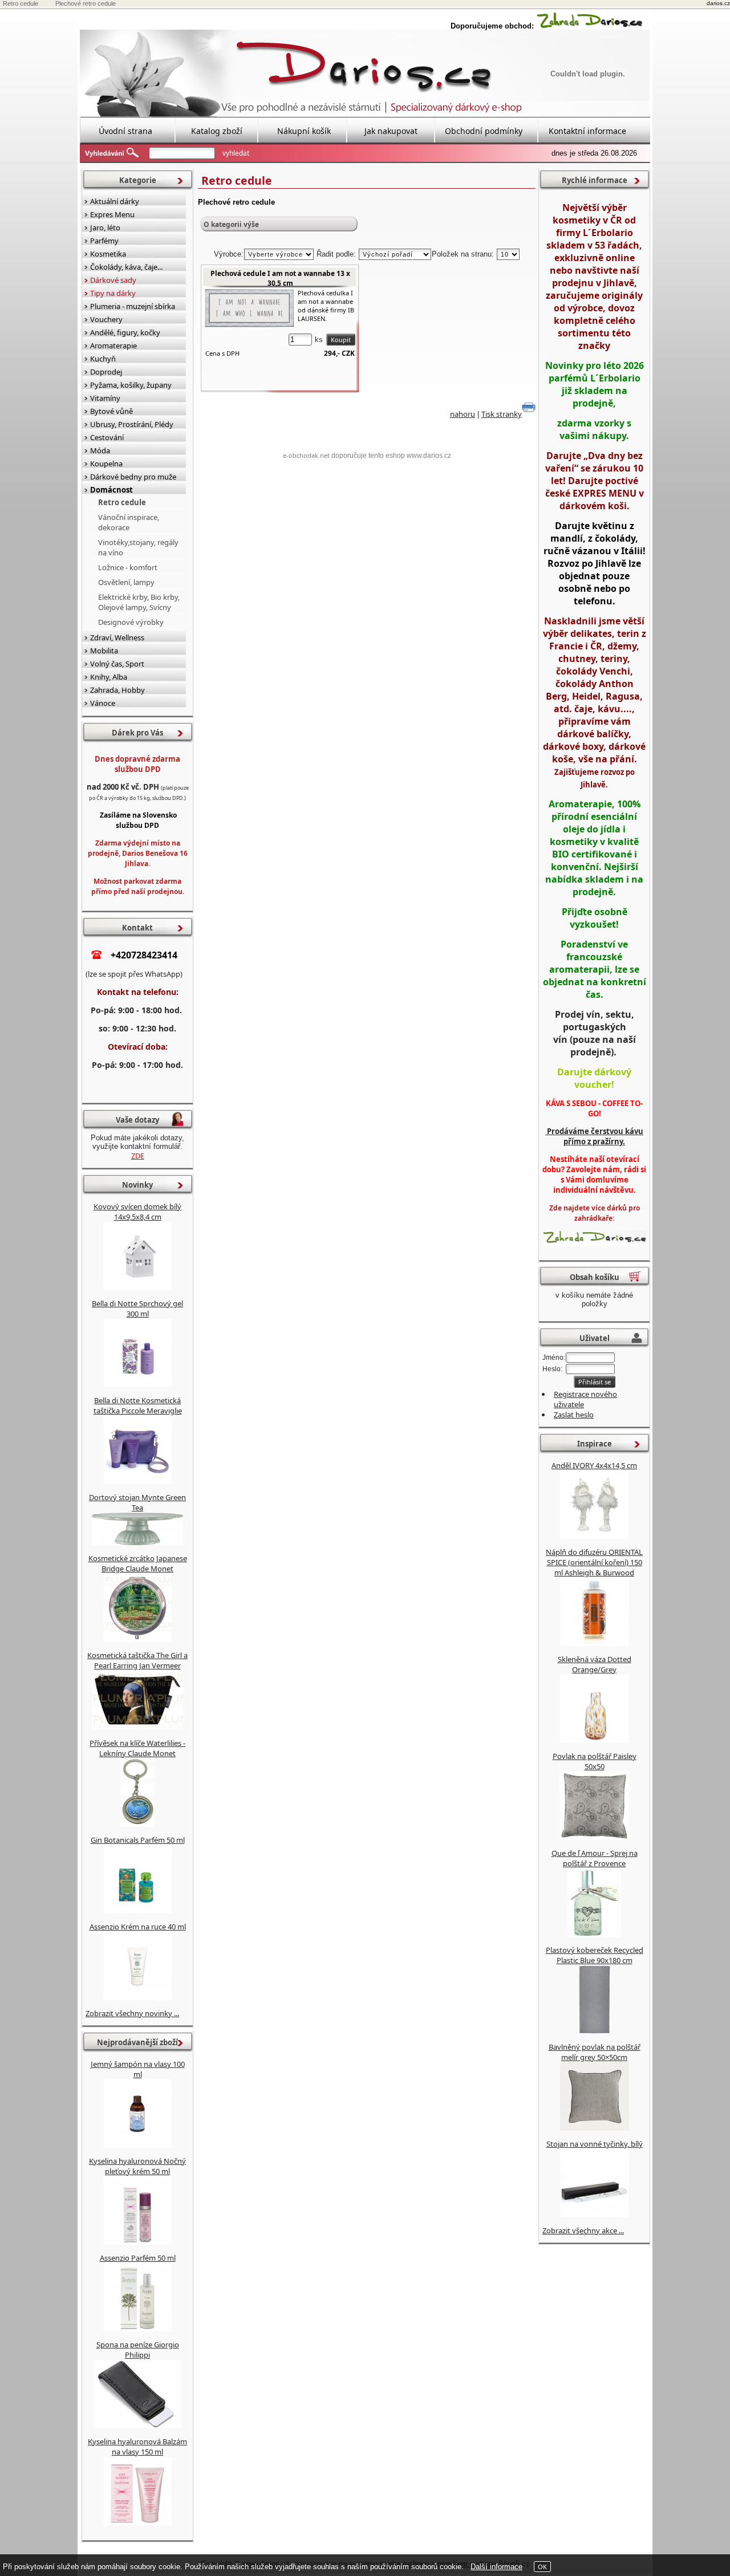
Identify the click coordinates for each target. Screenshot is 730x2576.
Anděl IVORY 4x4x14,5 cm (594, 1465)
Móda (100, 450)
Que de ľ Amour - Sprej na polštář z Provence (595, 1858)
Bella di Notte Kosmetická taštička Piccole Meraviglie (138, 1405)
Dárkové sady (113, 280)
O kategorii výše (231, 224)
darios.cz (718, 3)
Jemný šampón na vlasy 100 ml (138, 2069)
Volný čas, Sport (117, 664)
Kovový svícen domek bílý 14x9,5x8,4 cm (137, 1212)
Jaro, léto (105, 227)
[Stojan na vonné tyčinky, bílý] (594, 2215)
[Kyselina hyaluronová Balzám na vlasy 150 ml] (137, 2522)
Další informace (496, 2567)
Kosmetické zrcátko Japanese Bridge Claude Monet (138, 1563)
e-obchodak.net (306, 455)
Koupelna (106, 464)
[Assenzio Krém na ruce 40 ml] (137, 1997)
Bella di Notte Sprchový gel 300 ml (137, 1309)
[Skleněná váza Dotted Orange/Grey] (594, 1740)
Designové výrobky (131, 622)
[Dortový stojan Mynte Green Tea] (137, 1542)
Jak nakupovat (391, 131)
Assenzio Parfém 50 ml (138, 2258)
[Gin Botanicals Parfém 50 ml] (137, 1911)
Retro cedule (122, 502)
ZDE (138, 1156)
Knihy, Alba (109, 677)
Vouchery (106, 319)
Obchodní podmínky (484, 131)
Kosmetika (108, 254)
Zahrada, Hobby (117, 690)
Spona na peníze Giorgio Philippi (138, 2350)
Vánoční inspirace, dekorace (129, 522)
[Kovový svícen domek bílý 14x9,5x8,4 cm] (137, 1287)
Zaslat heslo (574, 1415)
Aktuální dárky (115, 201)
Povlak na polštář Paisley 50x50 (595, 1761)
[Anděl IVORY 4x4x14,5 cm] (594, 1536)
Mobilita (104, 651)
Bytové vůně (111, 411)
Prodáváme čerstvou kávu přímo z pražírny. (594, 1136)
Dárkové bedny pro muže (133, 477)
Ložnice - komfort (128, 567)
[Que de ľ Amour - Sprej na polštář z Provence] (594, 1934)
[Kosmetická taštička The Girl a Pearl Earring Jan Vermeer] (137, 1727)
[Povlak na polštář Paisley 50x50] (594, 1837)
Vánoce (103, 703)
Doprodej (106, 372)
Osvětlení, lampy (126, 582)
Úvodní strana (125, 131)
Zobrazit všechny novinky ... (132, 2013)
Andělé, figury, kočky (125, 332)
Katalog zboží (217, 131)
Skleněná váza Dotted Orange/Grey (595, 1664)
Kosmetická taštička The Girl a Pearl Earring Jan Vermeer (137, 1660)
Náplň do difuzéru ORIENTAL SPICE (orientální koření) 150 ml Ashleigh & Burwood (594, 1562)
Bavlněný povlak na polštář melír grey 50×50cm (595, 2052)
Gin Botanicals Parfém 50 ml (138, 1840)
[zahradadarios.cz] (590, 26)
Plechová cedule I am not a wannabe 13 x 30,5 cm (280, 278)
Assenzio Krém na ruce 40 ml (138, 1927)
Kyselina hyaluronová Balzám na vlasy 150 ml (137, 2447)
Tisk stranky (502, 414)
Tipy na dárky (113, 293)
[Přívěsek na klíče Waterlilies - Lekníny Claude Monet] (137, 1824)
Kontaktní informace (587, 131)
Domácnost (111, 490)
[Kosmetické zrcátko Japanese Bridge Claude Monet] (137, 1639)
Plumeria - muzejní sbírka (133, 306)
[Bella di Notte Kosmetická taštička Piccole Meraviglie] (137, 1481)
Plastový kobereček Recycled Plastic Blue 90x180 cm (595, 1955)
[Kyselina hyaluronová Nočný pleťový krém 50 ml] (137, 2242)
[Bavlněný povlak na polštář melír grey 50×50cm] (595, 2128)
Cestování (107, 437)
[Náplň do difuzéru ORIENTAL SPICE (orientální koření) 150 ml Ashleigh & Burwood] (594, 1643)
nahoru (463, 414)
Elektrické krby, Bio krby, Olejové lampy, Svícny (139, 602)
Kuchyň (103, 359)
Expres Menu (112, 214)
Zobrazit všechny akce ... (583, 2230)
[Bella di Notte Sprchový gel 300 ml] (137, 1384)
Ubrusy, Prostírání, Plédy (132, 424)
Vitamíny (105, 398)
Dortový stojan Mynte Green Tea (137, 1502)
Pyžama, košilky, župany (131, 385)
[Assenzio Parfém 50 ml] (137, 2329)
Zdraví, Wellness (117, 637)
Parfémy (104, 241)
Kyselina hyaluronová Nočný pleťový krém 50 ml (137, 2166)
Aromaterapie (113, 346)
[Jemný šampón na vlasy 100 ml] (137, 2145)
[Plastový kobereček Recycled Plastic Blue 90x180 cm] (595, 2031)
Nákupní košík (304, 131)
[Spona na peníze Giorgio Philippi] (137, 2425)
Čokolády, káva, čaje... (126, 267)
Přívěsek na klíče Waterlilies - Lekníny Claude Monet (137, 1748)
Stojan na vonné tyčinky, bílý (595, 2144)
